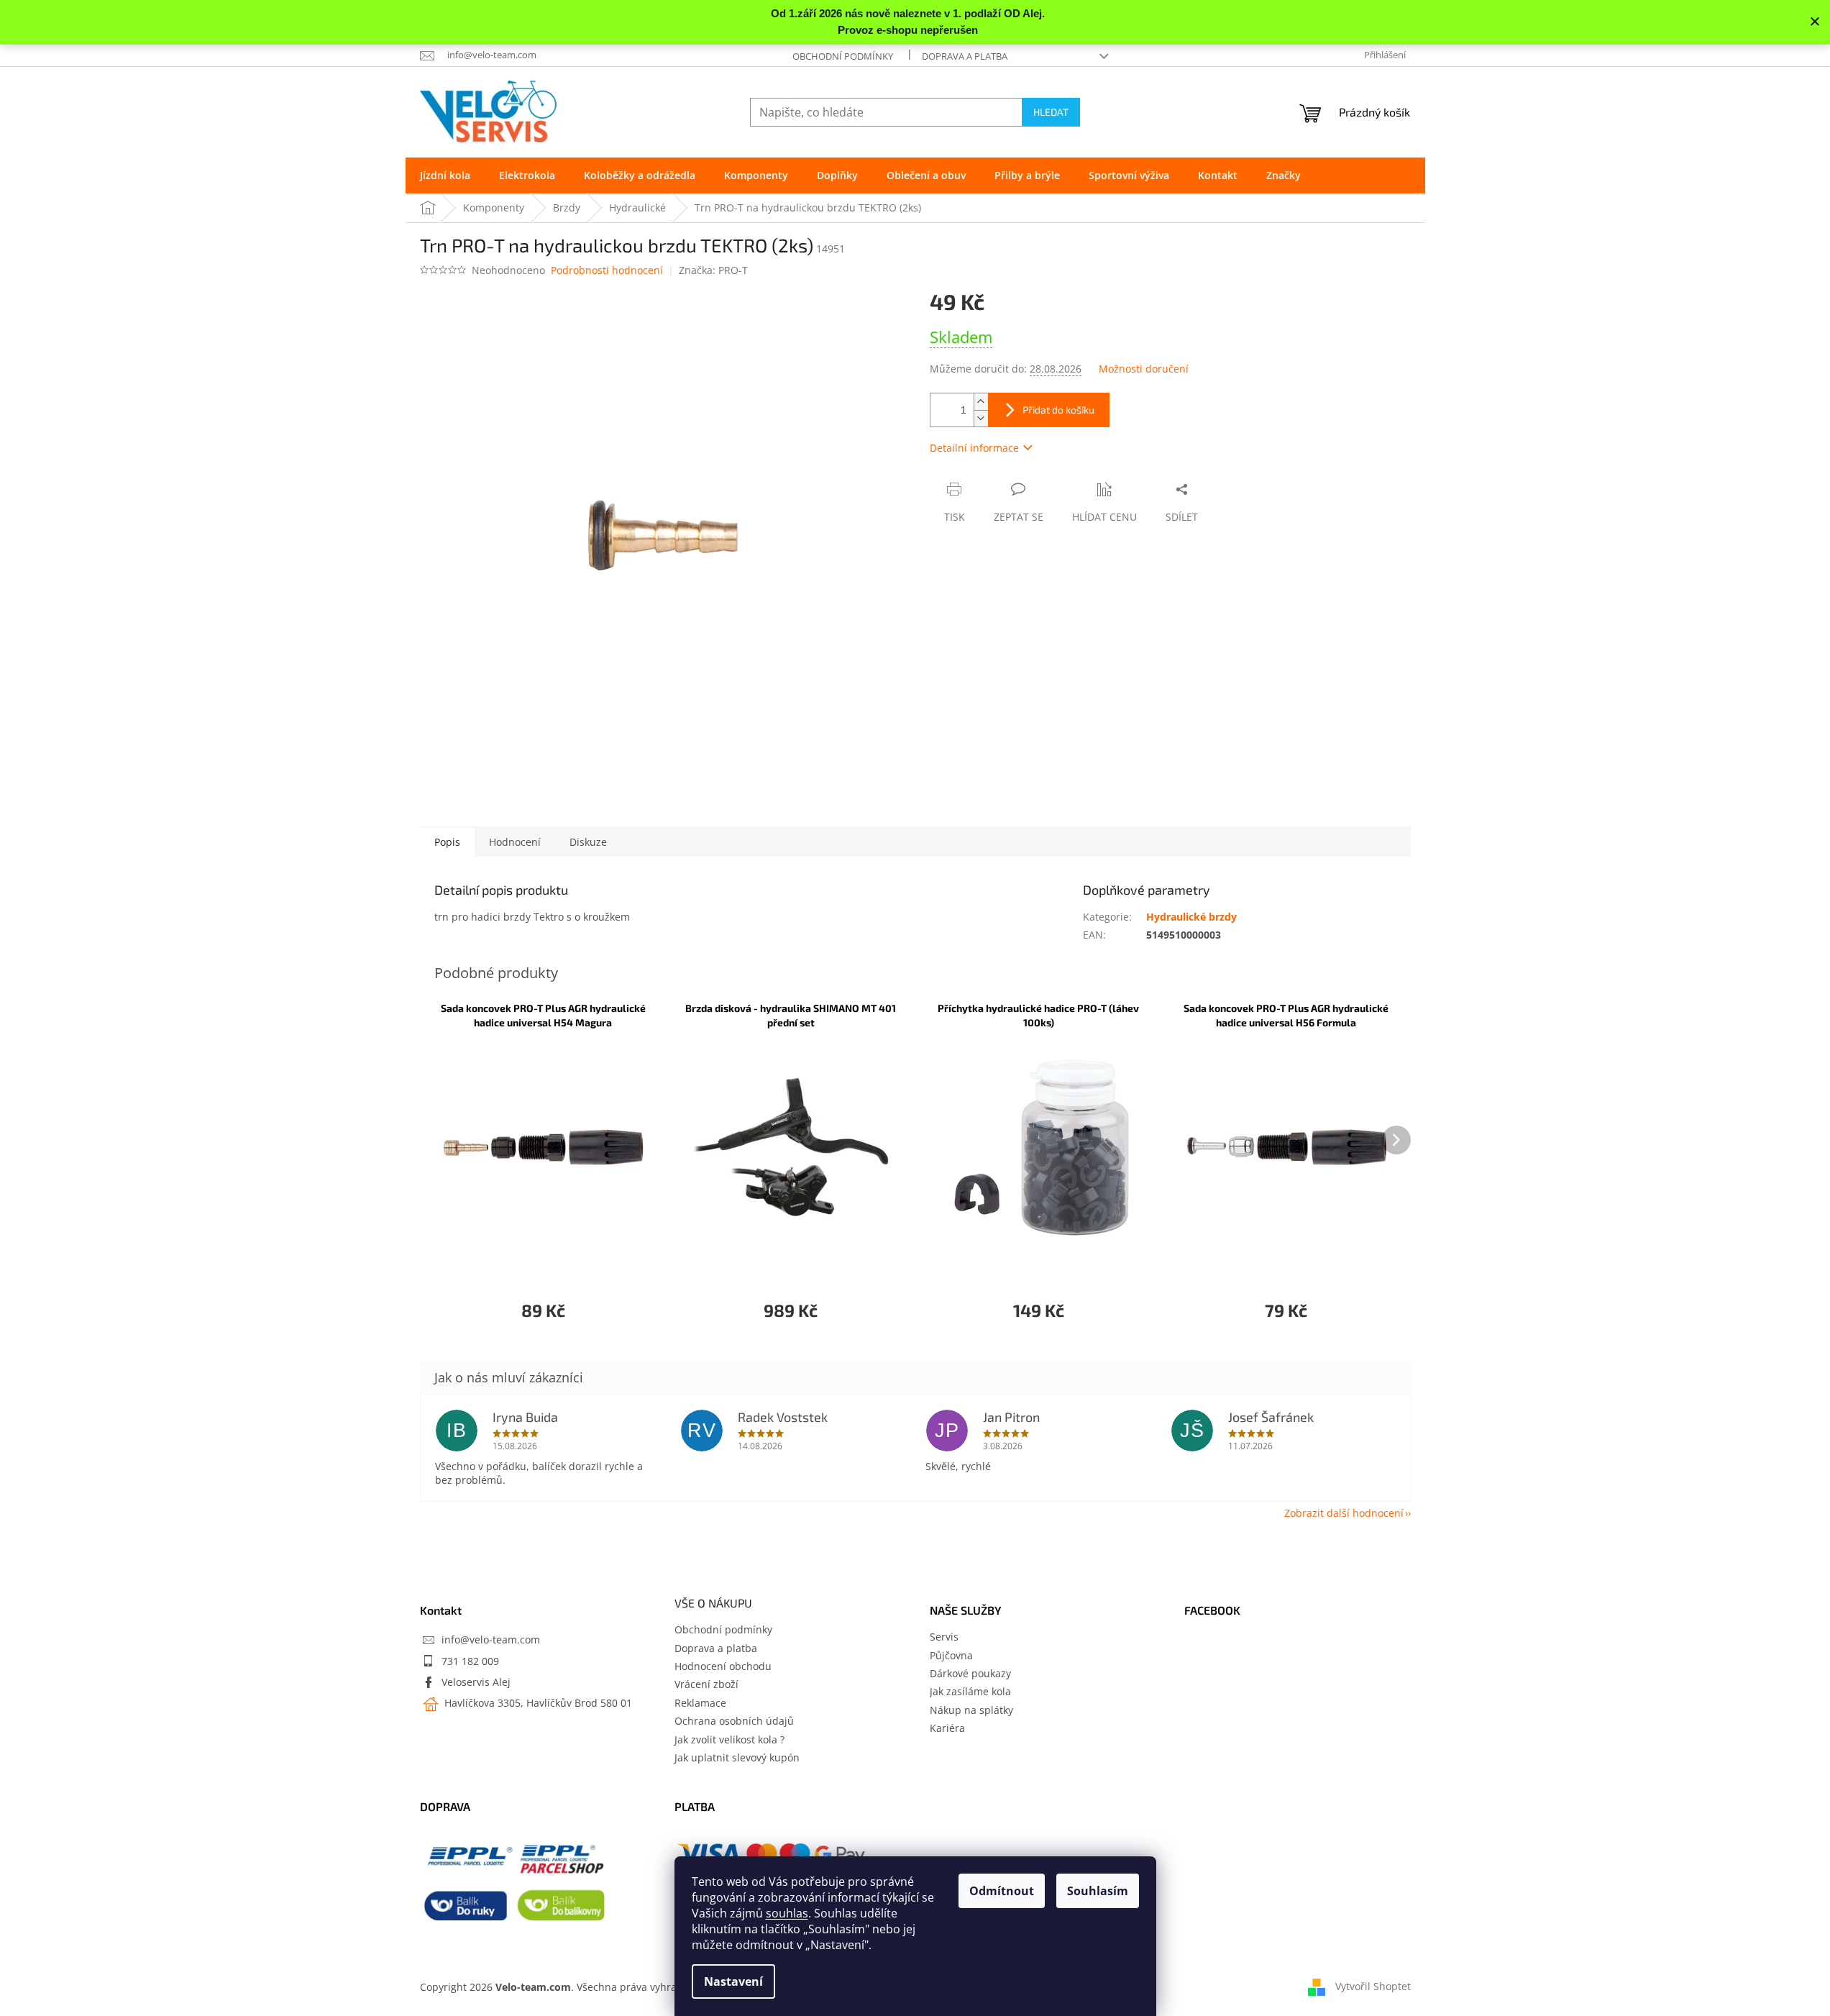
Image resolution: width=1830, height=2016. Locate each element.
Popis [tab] (447, 842)
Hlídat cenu (1104, 517)
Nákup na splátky (971, 1710)
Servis (944, 1637)
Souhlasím (1098, 1891)
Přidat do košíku (1058, 410)
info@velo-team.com (491, 1639)
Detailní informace (974, 448)
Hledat (1051, 112)
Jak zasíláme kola (970, 1691)
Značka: (713, 270)
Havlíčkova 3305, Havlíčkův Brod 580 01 (537, 1703)
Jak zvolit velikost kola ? (729, 1739)
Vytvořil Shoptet (1373, 1985)
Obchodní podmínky (843, 56)
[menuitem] (445, 175)
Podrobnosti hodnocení (607, 270)
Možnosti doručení (1144, 369)
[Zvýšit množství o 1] (981, 402)
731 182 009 (470, 1661)
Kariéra (947, 1728)
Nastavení (733, 1981)
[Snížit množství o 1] (981, 418)
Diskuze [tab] (588, 842)
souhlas (787, 1913)
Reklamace (700, 1703)
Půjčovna (951, 1655)
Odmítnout (1002, 1891)
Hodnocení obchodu (723, 1666)
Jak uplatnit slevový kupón (737, 1757)
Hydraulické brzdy (1191, 917)
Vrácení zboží (706, 1684)
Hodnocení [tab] (515, 842)
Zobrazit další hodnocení (1344, 1513)
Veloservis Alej (476, 1682)
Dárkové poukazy (970, 1673)
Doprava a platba (965, 56)
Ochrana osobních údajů (734, 1721)
